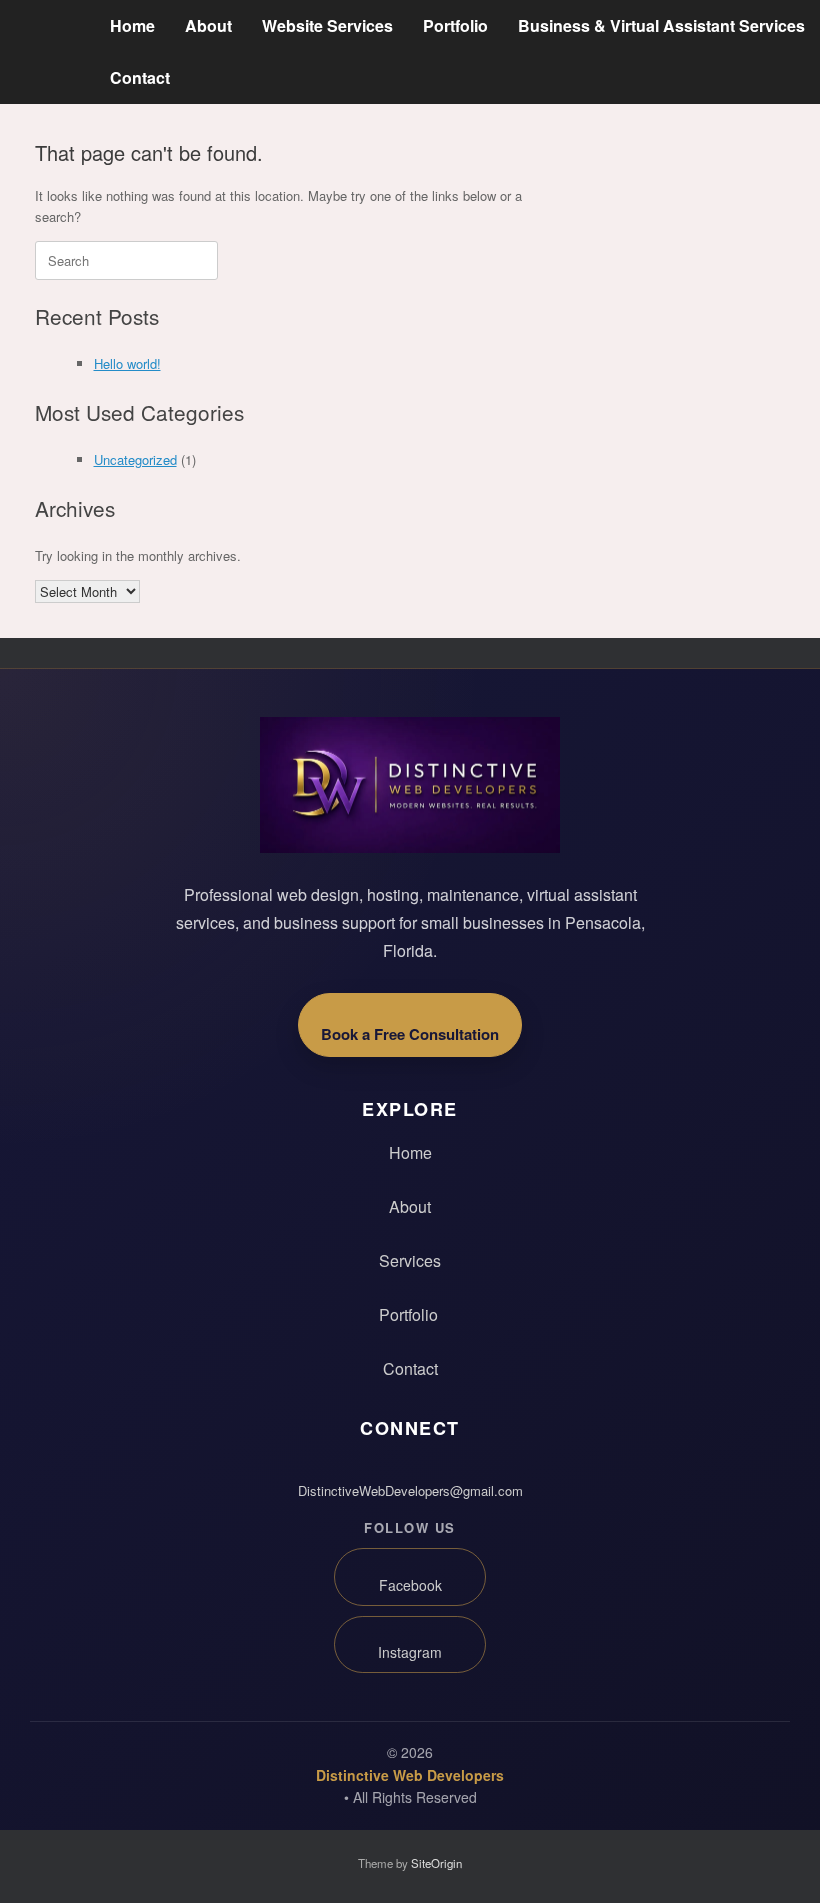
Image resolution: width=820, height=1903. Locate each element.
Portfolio (455, 25)
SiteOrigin (436, 1863)
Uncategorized (135, 459)
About (208, 25)
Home (132, 25)
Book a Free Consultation (410, 1034)
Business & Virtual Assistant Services (661, 25)
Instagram (410, 1652)
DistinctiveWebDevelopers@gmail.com (410, 1490)
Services (410, 1261)
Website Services (327, 25)
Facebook (410, 1585)
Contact (140, 77)
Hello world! (127, 363)
